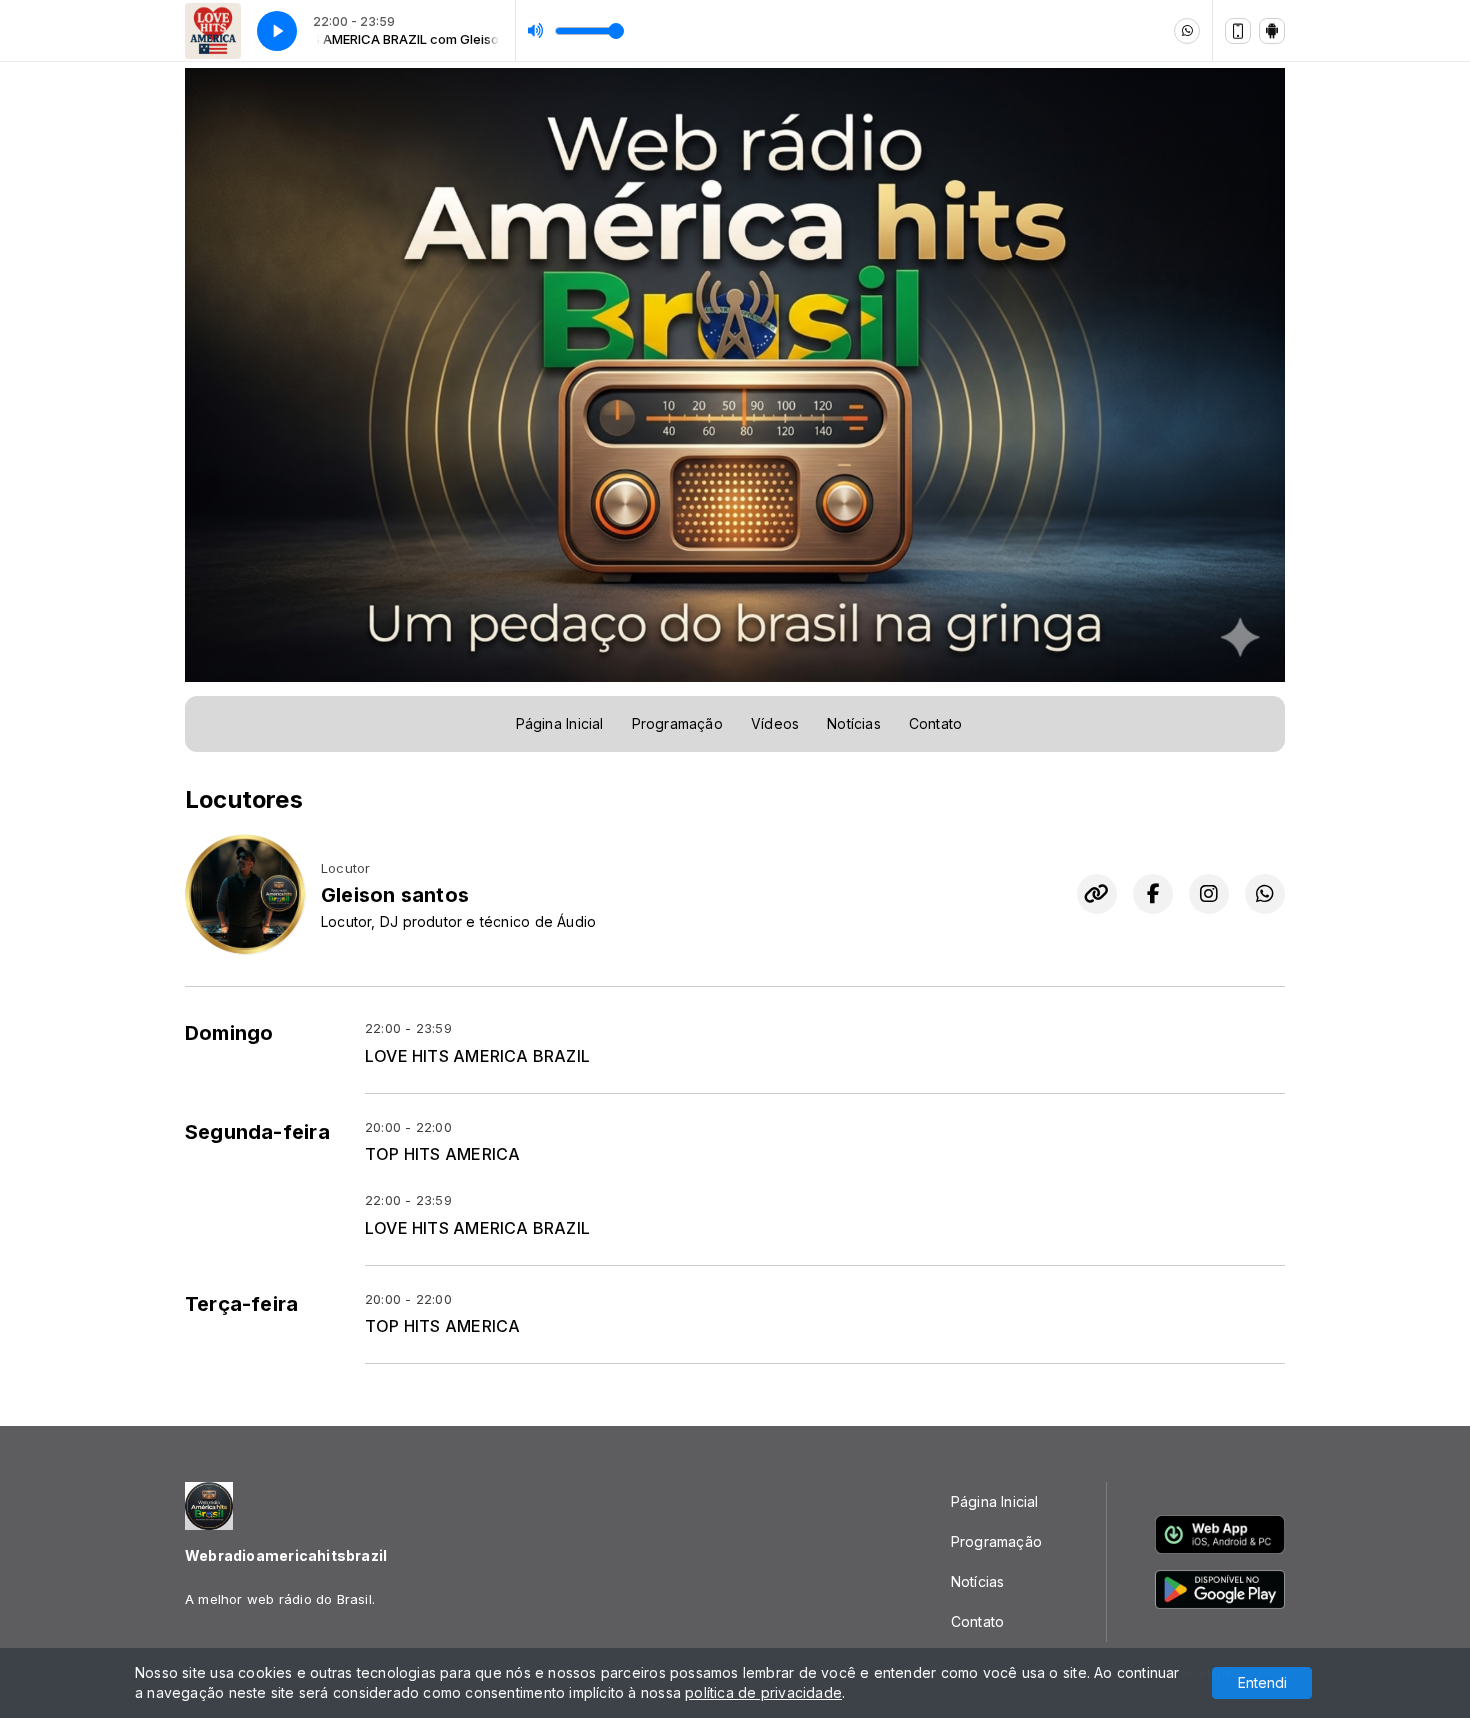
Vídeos (775, 723)
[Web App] (1238, 31)
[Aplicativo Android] (1272, 31)
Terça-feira (241, 1304)
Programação (677, 723)
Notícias (854, 723)
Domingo (229, 1033)
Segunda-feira (257, 1132)
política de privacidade (763, 1692)
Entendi (1262, 1682)
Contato (935, 723)
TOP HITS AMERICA (442, 1154)
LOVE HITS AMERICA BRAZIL (477, 1056)
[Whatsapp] (1187, 31)
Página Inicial (560, 723)
